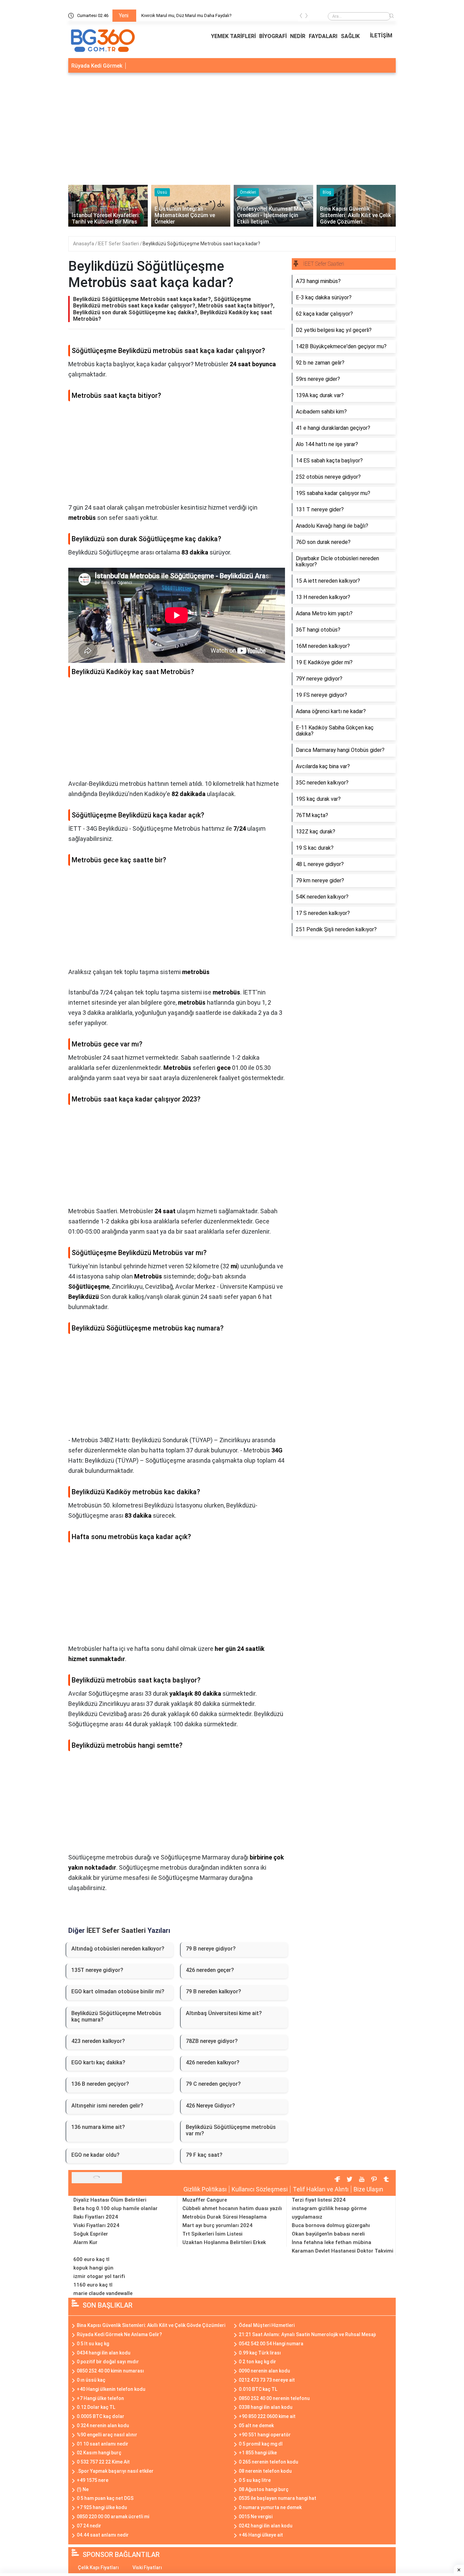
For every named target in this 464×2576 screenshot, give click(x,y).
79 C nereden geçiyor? (213, 2084)
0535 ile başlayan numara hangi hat (278, 2498)
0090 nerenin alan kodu (264, 2371)
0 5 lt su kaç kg (93, 2344)
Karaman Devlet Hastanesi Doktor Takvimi (343, 2251)
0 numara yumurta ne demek (270, 2507)
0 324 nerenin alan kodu (103, 2425)
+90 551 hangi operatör (265, 2435)
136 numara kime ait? (98, 2127)
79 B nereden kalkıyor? (213, 1991)
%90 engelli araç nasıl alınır (107, 2435)
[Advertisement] (232, 127)
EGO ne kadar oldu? (95, 2155)
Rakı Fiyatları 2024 (96, 2217)
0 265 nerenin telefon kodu (269, 2462)
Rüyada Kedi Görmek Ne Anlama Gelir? (119, 2334)
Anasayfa (84, 244)
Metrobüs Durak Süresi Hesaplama (225, 2217)
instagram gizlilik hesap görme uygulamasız (329, 2213)
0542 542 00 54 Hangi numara (271, 2344)
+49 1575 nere (93, 2480)
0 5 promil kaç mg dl (261, 2444)
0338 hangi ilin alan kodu (266, 2407)
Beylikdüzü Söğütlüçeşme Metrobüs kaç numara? (116, 2016)
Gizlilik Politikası (205, 2189)
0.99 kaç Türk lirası (260, 2353)
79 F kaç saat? (204, 2155)
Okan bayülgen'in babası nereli (328, 2234)
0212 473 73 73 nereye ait (267, 2380)
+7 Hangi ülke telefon (100, 2398)
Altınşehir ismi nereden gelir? (107, 2106)
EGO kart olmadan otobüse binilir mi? (118, 1991)
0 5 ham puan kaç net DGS (105, 2498)
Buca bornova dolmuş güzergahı (331, 2225)
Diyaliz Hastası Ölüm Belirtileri (110, 2200)
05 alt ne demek (256, 2425)
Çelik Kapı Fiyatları (98, 2568)
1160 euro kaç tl (93, 2285)
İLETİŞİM (381, 36)
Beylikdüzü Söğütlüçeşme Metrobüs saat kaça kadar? (201, 244)
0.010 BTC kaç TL (258, 2389)
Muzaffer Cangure (205, 2200)
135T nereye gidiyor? (97, 1970)
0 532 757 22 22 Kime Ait (103, 2462)
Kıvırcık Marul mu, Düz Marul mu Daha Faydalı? (186, 15)
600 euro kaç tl (91, 2259)
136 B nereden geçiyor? (100, 2084)
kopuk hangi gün (93, 2268)
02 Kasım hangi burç (99, 2453)
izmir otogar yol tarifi (99, 2276)
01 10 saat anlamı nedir (103, 2444)
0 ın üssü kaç (91, 2380)
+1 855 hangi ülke (258, 2453)
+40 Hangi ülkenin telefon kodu (111, 2389)
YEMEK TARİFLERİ (233, 36)
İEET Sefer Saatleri (119, 244)
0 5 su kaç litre (255, 2480)
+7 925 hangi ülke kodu (102, 2507)
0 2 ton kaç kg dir (257, 2362)
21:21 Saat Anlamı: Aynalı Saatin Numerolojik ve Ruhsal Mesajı (307, 2334)
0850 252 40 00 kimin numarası (110, 2371)
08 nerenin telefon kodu (265, 2471)
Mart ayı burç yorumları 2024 (217, 2225)
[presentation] (301, 17)
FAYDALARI (323, 36)
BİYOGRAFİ (273, 36)
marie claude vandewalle (103, 2293)
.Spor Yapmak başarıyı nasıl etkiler (115, 2471)
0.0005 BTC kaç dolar (101, 2416)
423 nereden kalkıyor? (98, 2041)
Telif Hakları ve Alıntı (321, 2189)
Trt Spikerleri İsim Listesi (212, 2234)
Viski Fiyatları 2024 (96, 2225)
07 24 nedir (89, 2526)
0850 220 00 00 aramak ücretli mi (113, 2517)
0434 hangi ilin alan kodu (104, 2353)
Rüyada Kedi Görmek (97, 66)
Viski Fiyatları (147, 2568)
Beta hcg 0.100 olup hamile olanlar (115, 2208)
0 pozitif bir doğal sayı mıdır (108, 2362)
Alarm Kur (85, 2242)
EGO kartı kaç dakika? (98, 2062)
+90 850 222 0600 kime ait (267, 2416)
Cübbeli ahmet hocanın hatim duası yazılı (232, 2208)
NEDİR (298, 36)
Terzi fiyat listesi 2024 (319, 2200)
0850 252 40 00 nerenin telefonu (274, 2398)
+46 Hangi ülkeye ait (261, 2535)
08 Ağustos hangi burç (264, 2489)
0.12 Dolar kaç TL (96, 2407)
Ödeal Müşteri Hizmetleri (267, 2325)
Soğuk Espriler (91, 2234)
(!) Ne (83, 2489)
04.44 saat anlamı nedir (103, 2535)
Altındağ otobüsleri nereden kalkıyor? (118, 1949)
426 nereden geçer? (210, 1970)
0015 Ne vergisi (256, 2517)
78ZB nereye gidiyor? (212, 2041)
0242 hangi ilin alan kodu (266, 2526)
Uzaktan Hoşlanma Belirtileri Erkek (224, 2242)
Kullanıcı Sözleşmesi (260, 2189)
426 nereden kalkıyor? (213, 2062)
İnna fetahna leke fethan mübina (332, 2242)
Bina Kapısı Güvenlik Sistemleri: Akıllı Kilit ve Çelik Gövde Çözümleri (151, 2325)
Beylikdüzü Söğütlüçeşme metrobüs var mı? (231, 2130)
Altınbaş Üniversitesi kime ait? (224, 2013)
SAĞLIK (350, 36)
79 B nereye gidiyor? (211, 1949)
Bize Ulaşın (368, 2189)
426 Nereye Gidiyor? (210, 2106)
